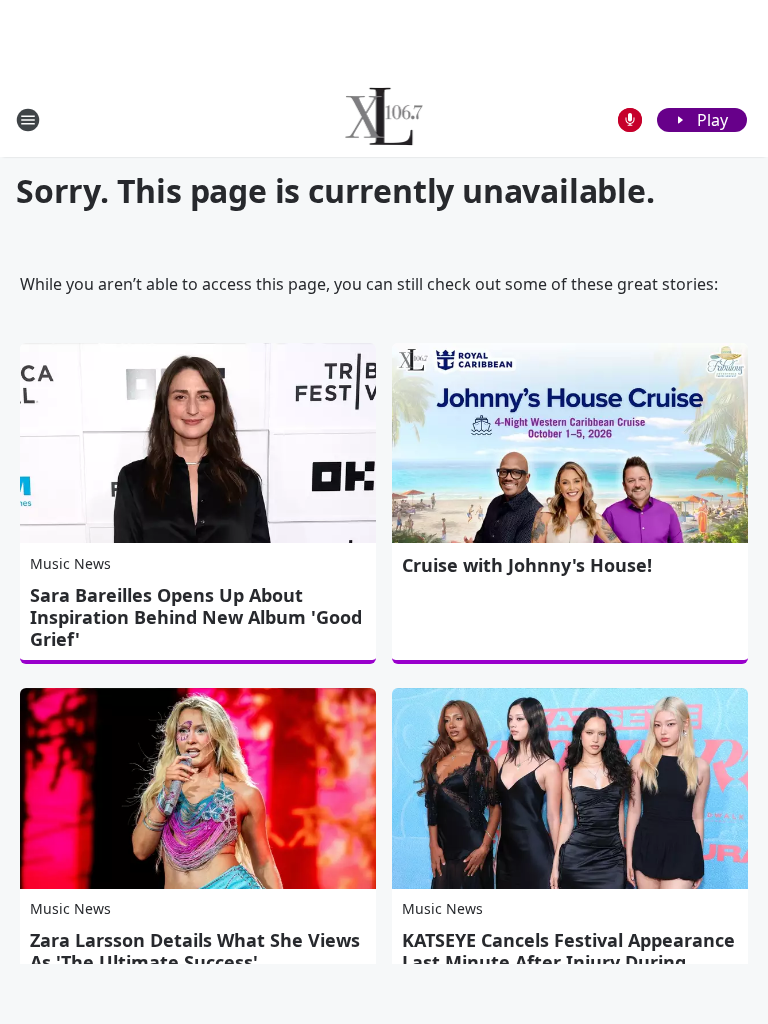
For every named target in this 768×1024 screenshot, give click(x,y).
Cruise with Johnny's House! (527, 565)
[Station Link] (384, 119)
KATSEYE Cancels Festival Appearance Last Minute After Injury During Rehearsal (568, 962)
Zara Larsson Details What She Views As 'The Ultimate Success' (195, 951)
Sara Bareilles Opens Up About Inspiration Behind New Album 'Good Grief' (196, 617)
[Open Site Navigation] (28, 120)
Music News (70, 563)
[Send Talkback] (630, 120)
